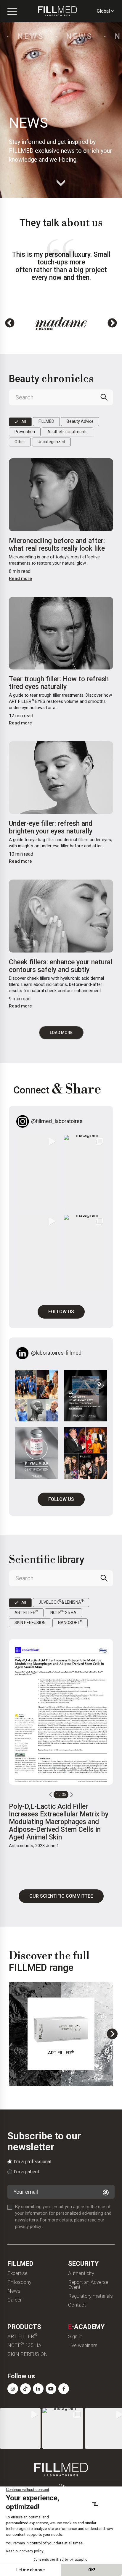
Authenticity (81, 2273)
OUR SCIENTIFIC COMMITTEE (61, 1896)
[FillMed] (57, 11)
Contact (77, 2305)
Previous (10, 324)
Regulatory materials (90, 2296)
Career (15, 2300)
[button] (37, 1172)
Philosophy (19, 2282)
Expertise (17, 2273)
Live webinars (83, 2345)
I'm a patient (27, 2172)
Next (112, 324)
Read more (20, 578)
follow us (61, 1312)
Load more (61, 1033)
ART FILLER (22, 2337)
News (14, 2291)
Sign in (75, 2337)
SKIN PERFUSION (28, 2354)
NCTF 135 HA (24, 2345)
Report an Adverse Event (88, 2285)
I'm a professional (33, 2162)
